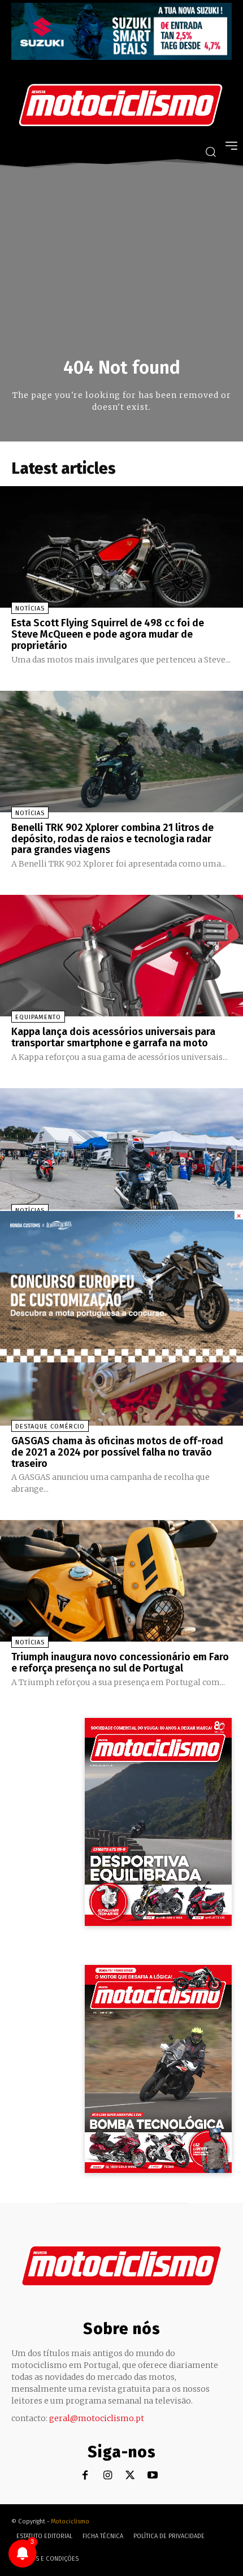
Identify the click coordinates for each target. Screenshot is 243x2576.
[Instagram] (108, 2476)
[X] (130, 2476)
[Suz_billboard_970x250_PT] (121, 57)
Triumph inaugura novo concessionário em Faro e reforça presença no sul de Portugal (120, 1663)
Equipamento (38, 1017)
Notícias (30, 609)
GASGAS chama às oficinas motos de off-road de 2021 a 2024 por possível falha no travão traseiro (117, 1452)
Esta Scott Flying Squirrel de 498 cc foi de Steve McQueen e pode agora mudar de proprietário (108, 634)
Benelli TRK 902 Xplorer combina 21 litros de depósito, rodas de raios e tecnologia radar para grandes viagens (112, 839)
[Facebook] (85, 2476)
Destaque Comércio (50, 1426)
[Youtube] (153, 2476)
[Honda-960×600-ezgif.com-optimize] (121, 1359)
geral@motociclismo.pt (97, 2418)
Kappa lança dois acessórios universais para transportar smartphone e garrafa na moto (113, 1037)
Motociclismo (70, 2521)
